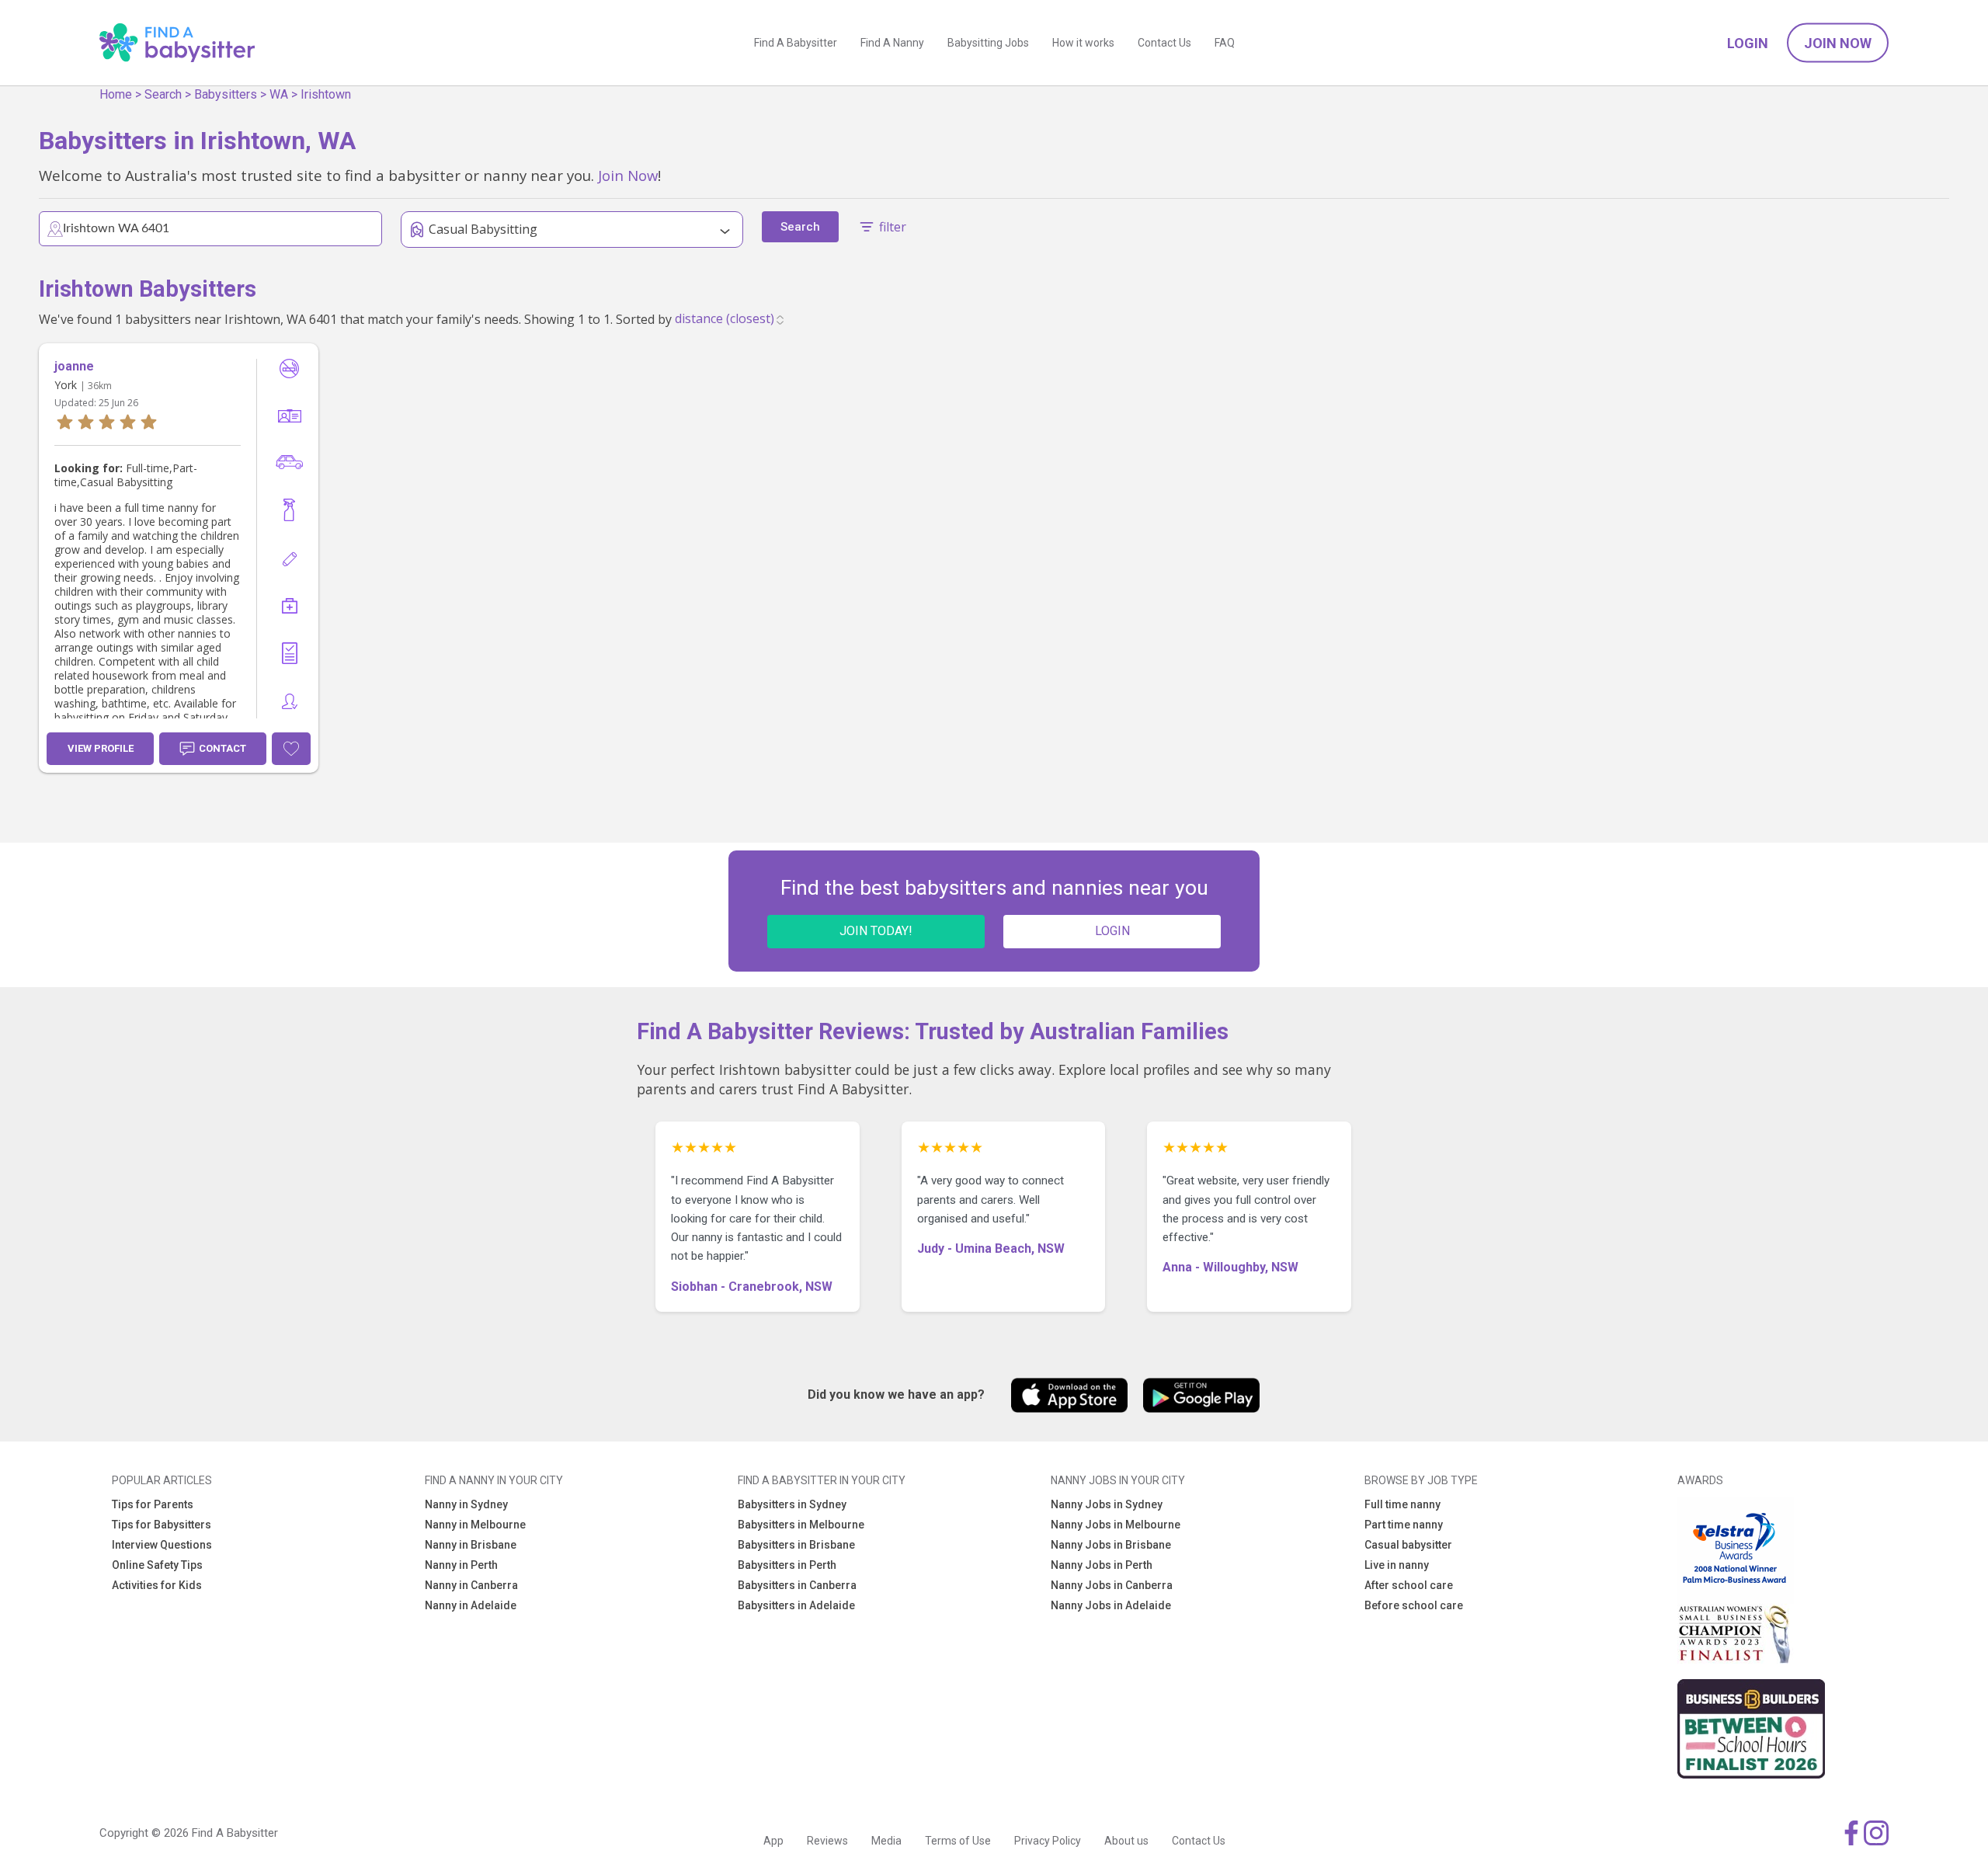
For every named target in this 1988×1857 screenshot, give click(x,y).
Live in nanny (1397, 1565)
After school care (1409, 1585)
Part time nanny (1404, 1525)
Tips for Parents (153, 1504)
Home (116, 94)
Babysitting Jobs (988, 43)
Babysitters (226, 94)
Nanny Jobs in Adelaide (1111, 1605)
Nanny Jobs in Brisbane (1111, 1545)
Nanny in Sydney (466, 1504)
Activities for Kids (157, 1585)
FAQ (1225, 43)
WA (279, 94)
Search (163, 94)
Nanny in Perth (461, 1565)
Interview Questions (162, 1545)
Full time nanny (1402, 1504)
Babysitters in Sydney (792, 1504)
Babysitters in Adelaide (796, 1605)
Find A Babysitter (796, 43)
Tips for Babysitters (162, 1525)
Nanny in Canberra (471, 1585)
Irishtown (326, 94)
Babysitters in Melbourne (801, 1525)
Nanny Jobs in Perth (1102, 1565)
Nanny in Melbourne (475, 1525)
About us (1126, 1841)
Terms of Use (958, 1841)
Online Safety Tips (157, 1565)
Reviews (827, 1841)
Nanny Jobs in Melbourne (1116, 1525)
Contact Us (1164, 43)
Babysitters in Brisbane (796, 1545)
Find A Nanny (892, 43)
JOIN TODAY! (876, 931)
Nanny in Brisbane (471, 1545)
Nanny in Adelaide (471, 1605)
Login (1748, 43)
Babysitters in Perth (787, 1565)
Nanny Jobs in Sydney (1107, 1504)
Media (886, 1841)
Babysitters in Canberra (797, 1585)
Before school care (1414, 1605)
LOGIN (1112, 931)
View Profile (101, 748)
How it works (1083, 43)
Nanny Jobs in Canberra (1112, 1585)
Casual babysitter (1408, 1545)
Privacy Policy (1048, 1841)
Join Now (1838, 43)
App (773, 1841)
